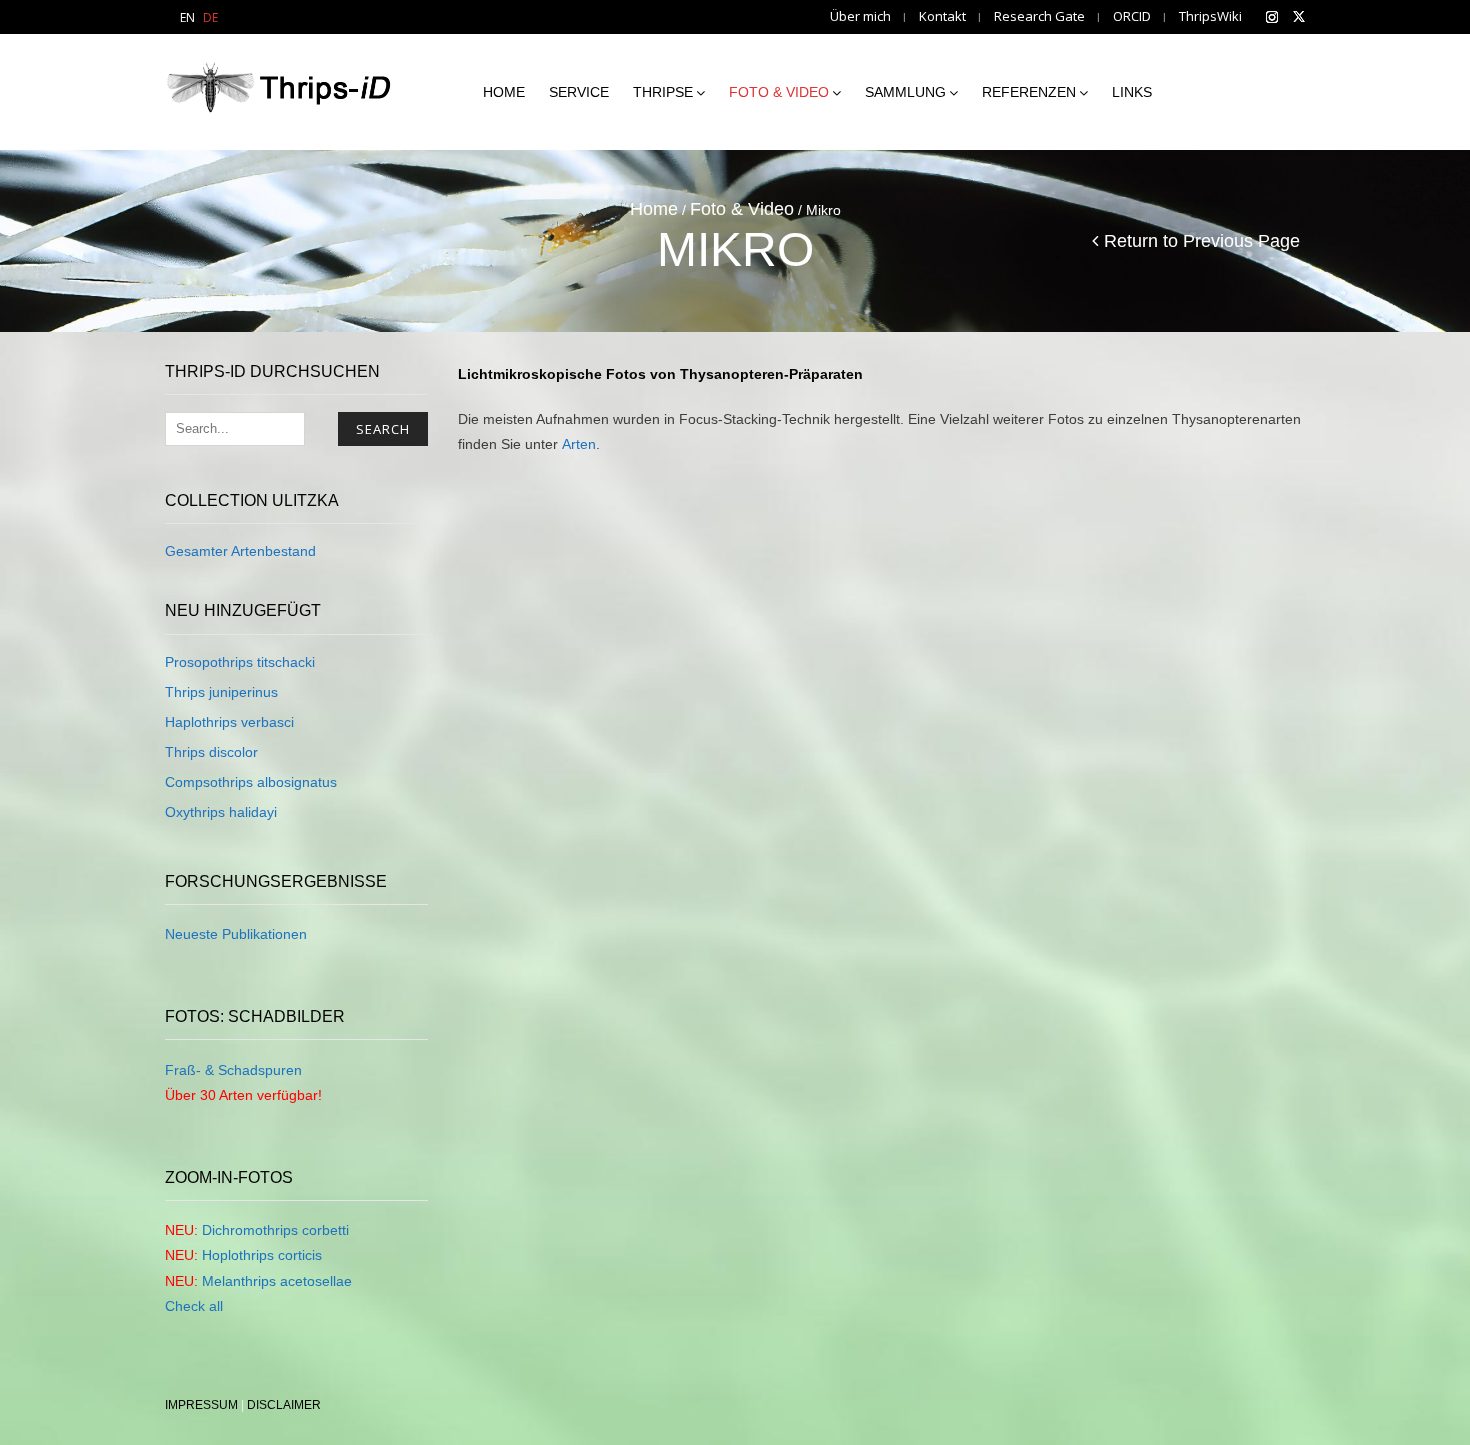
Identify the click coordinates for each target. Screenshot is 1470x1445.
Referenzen (1029, 92)
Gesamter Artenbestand (240, 551)
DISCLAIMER (284, 1405)
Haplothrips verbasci (229, 722)
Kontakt (942, 16)
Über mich (860, 16)
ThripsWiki (1210, 16)
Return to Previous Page (1202, 241)
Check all (194, 1306)
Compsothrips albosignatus (251, 782)
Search (383, 429)
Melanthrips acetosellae (277, 1281)
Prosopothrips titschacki (240, 662)
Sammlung (905, 92)
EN (187, 17)
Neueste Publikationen (236, 934)
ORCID (1132, 16)
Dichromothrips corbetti (275, 1230)
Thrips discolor (211, 752)
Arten (579, 444)
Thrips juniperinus (221, 692)
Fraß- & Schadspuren (233, 1070)
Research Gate (1039, 16)
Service (579, 92)
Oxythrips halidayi (221, 812)
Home (504, 92)
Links (1132, 92)
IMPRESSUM (201, 1405)
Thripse (663, 92)
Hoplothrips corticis (262, 1255)
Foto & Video (779, 92)
